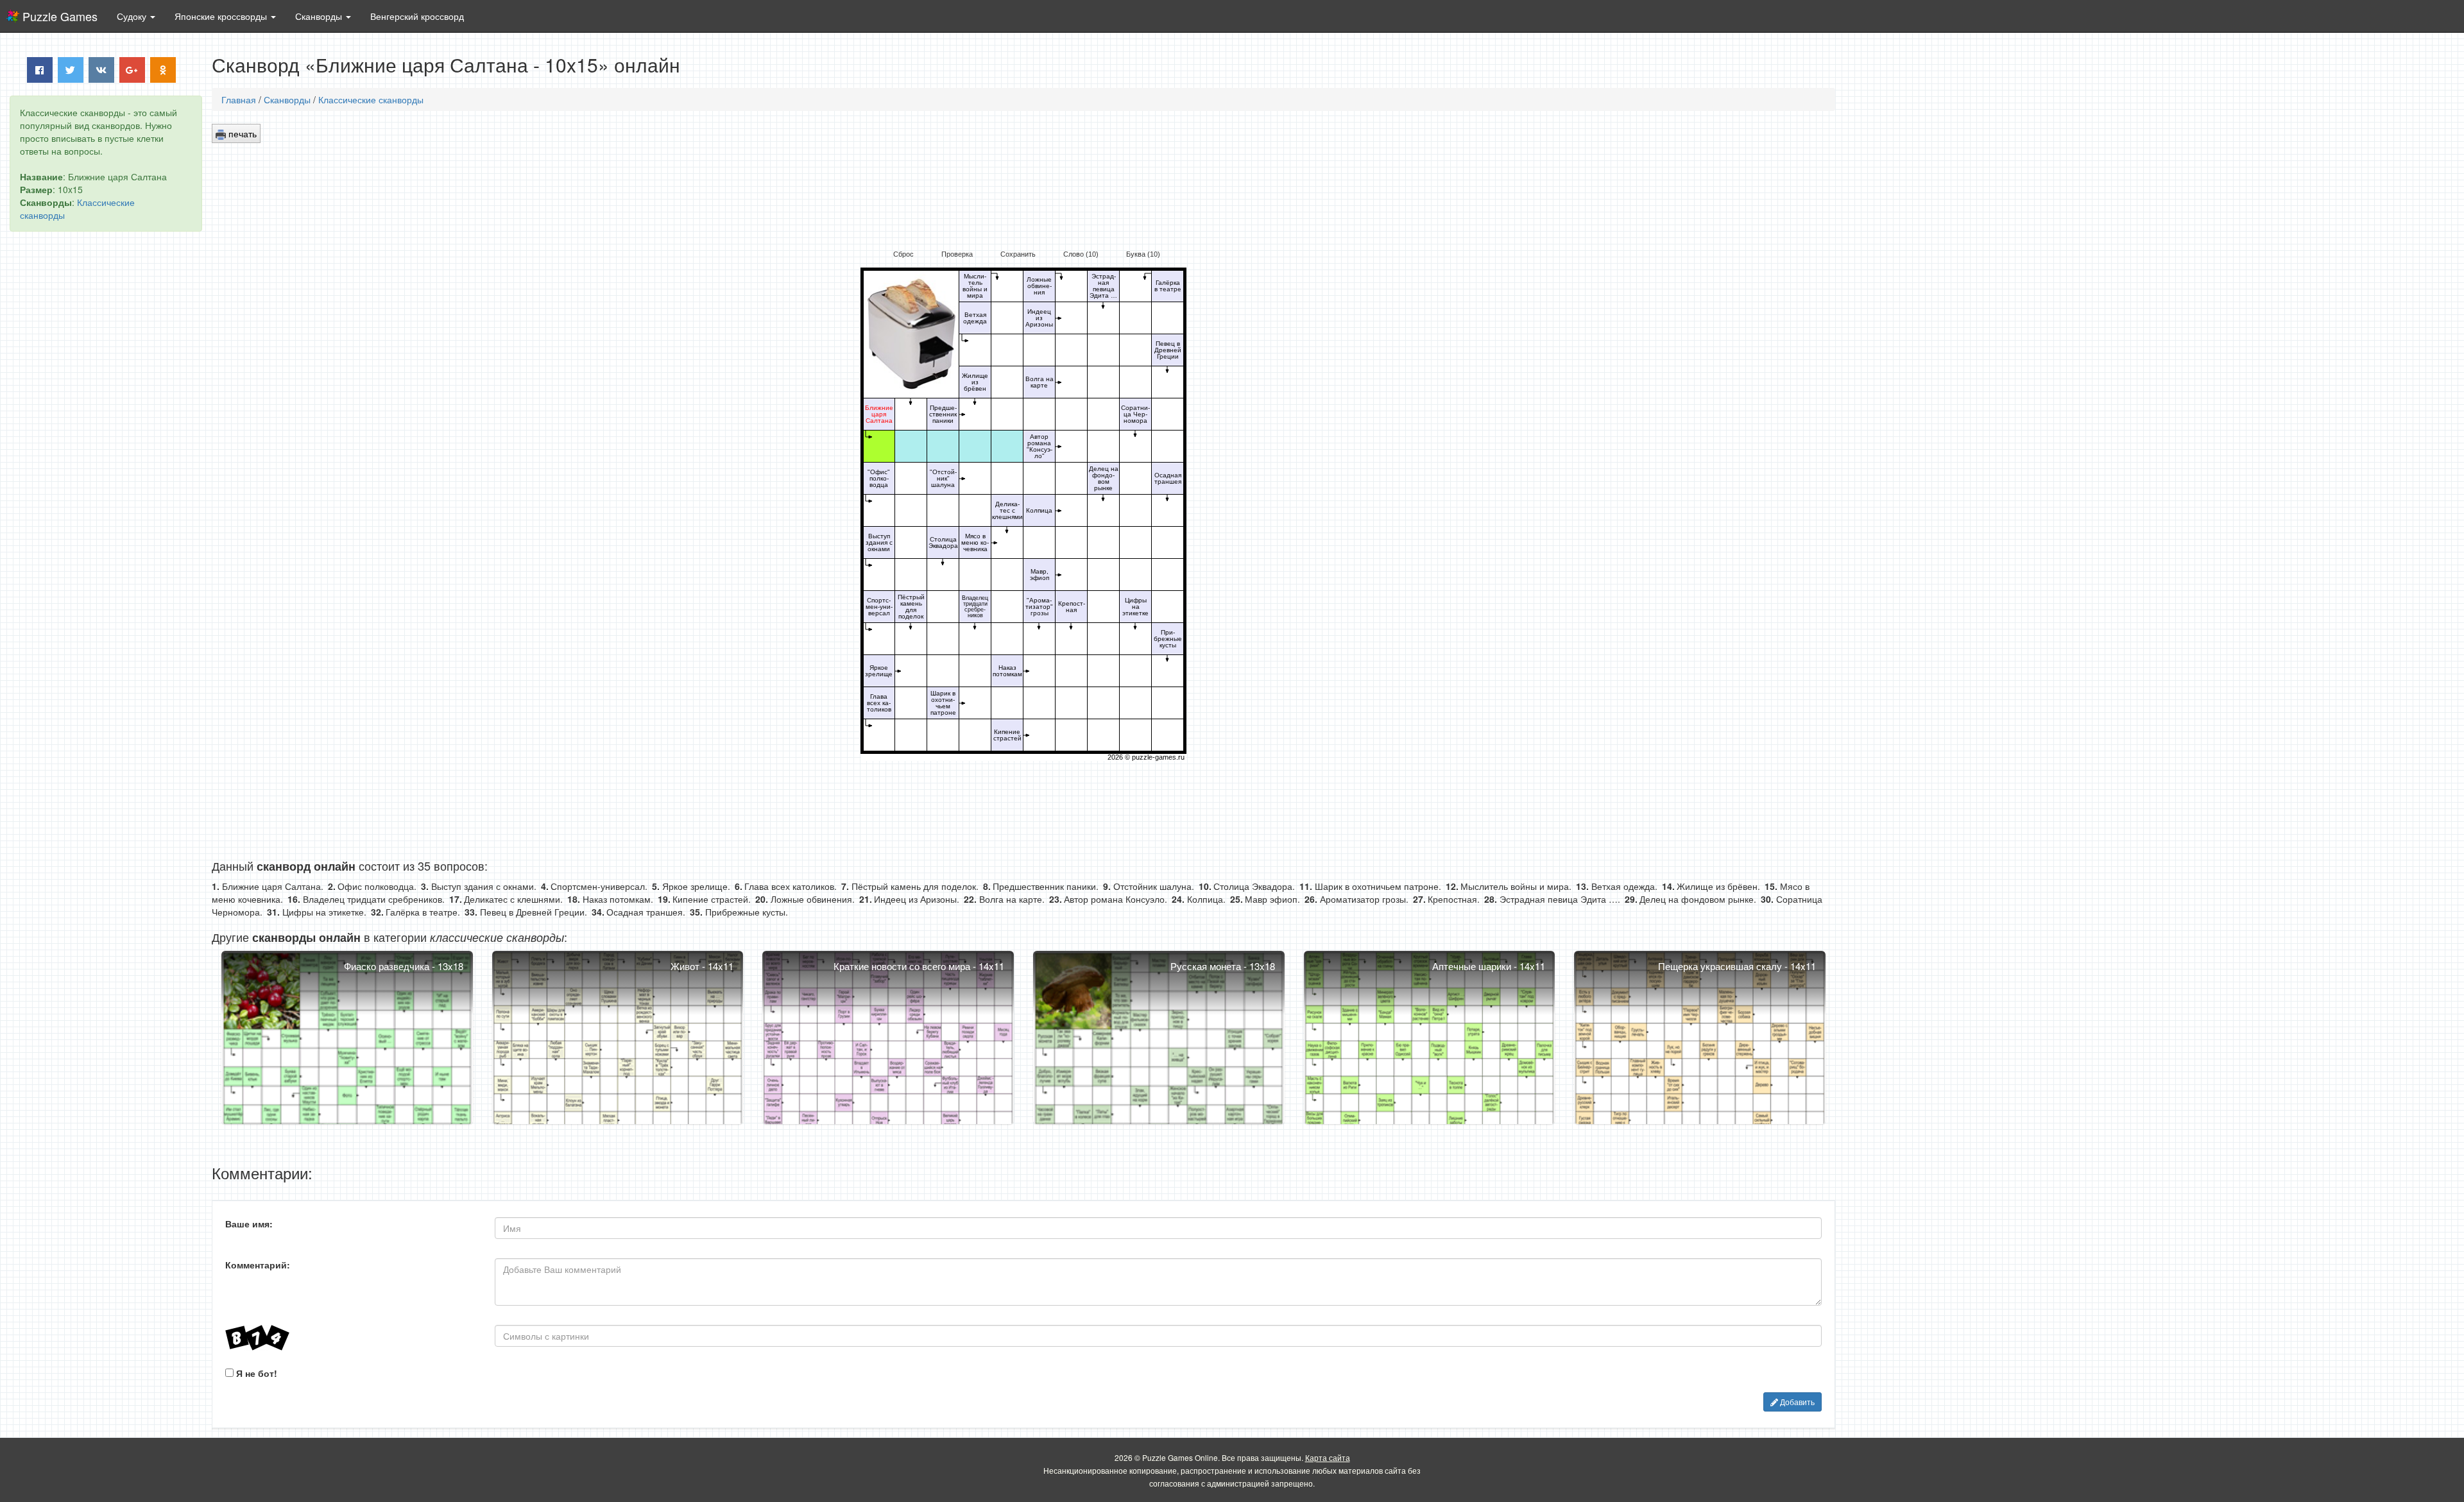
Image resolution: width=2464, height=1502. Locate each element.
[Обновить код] (350, 1338)
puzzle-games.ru (1158, 757)
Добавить (1796, 1402)
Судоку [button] (133, 16)
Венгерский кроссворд (417, 16)
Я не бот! (255, 1373)
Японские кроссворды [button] (222, 16)
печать (241, 133)
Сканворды (287, 99)
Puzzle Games (60, 16)
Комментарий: (258, 1265)
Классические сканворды (371, 99)
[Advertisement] (106, 437)
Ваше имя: (249, 1224)
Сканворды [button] (320, 16)
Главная (239, 99)
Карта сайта (1328, 1457)
